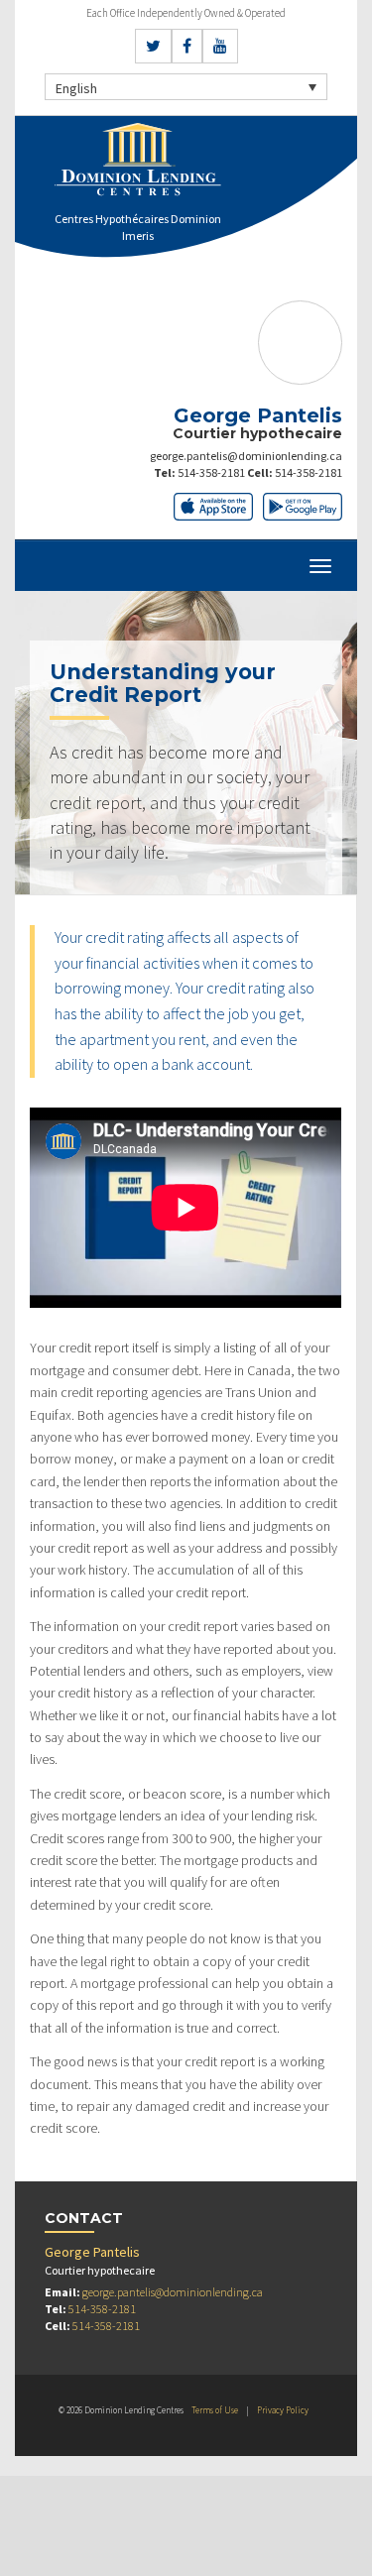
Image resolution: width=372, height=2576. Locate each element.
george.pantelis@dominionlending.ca (246, 456)
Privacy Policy (283, 2410)
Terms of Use (215, 2410)
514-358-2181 (211, 472)
